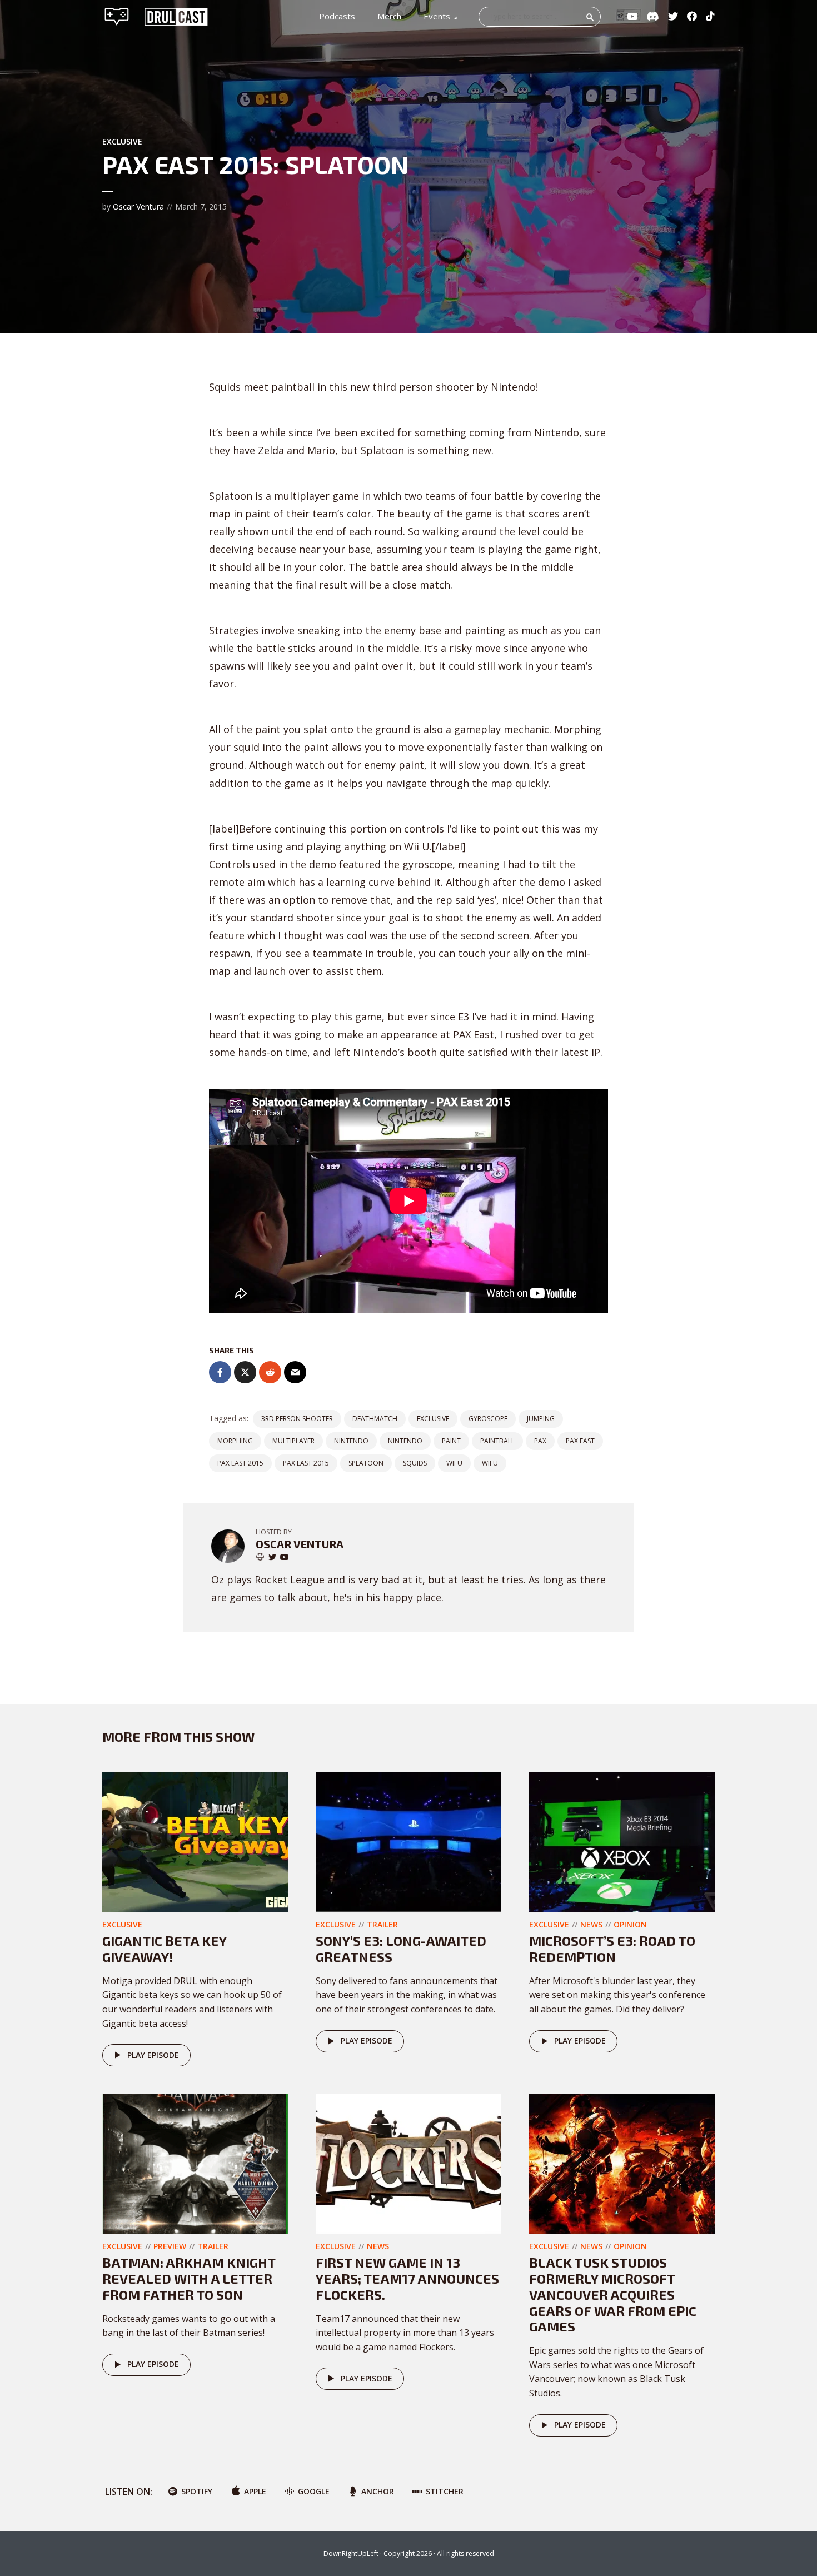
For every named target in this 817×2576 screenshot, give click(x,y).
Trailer (382, 1924)
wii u (454, 1463)
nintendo (351, 1441)
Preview (170, 2246)
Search (590, 17)
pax (540, 1441)
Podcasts (337, 16)
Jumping (541, 1419)
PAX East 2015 (240, 1463)
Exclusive (122, 141)
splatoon (366, 1463)
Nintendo (405, 1441)
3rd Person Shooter (297, 1419)
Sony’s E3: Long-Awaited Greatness (401, 1949)
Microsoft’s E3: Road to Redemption (612, 1949)
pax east (580, 1441)
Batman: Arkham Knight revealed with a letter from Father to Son (189, 2278)
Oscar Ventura (138, 206)
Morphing (235, 1441)
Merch (389, 16)
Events (437, 16)
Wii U (490, 1463)
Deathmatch (375, 1419)
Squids (415, 1463)
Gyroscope (488, 1419)
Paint (451, 1441)
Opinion (630, 1924)
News (591, 1924)
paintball (497, 1441)
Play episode (153, 2055)
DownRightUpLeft (351, 2553)
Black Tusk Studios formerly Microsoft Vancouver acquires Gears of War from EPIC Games (613, 2294)
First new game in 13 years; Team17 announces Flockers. (407, 2278)
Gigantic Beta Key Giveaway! (164, 1949)
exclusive (433, 1419)
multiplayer (293, 1441)
